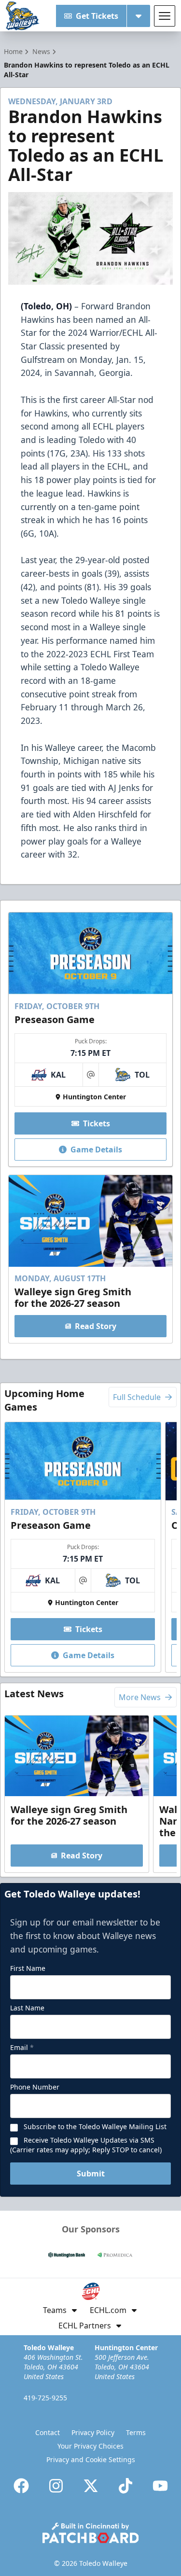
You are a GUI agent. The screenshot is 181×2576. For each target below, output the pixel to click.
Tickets (97, 1123)
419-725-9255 (45, 2398)
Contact (48, 2432)
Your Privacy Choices (90, 2446)
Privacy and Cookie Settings (91, 2459)
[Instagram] (56, 2486)
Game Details (96, 1150)
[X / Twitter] (91, 2486)
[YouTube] (160, 2486)
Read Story (96, 1326)
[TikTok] (125, 2486)
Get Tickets (97, 16)
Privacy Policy (93, 2432)
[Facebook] (21, 2486)
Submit (91, 2174)
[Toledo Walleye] (23, 16)
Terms (136, 2432)
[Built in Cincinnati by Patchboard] (91, 2533)
